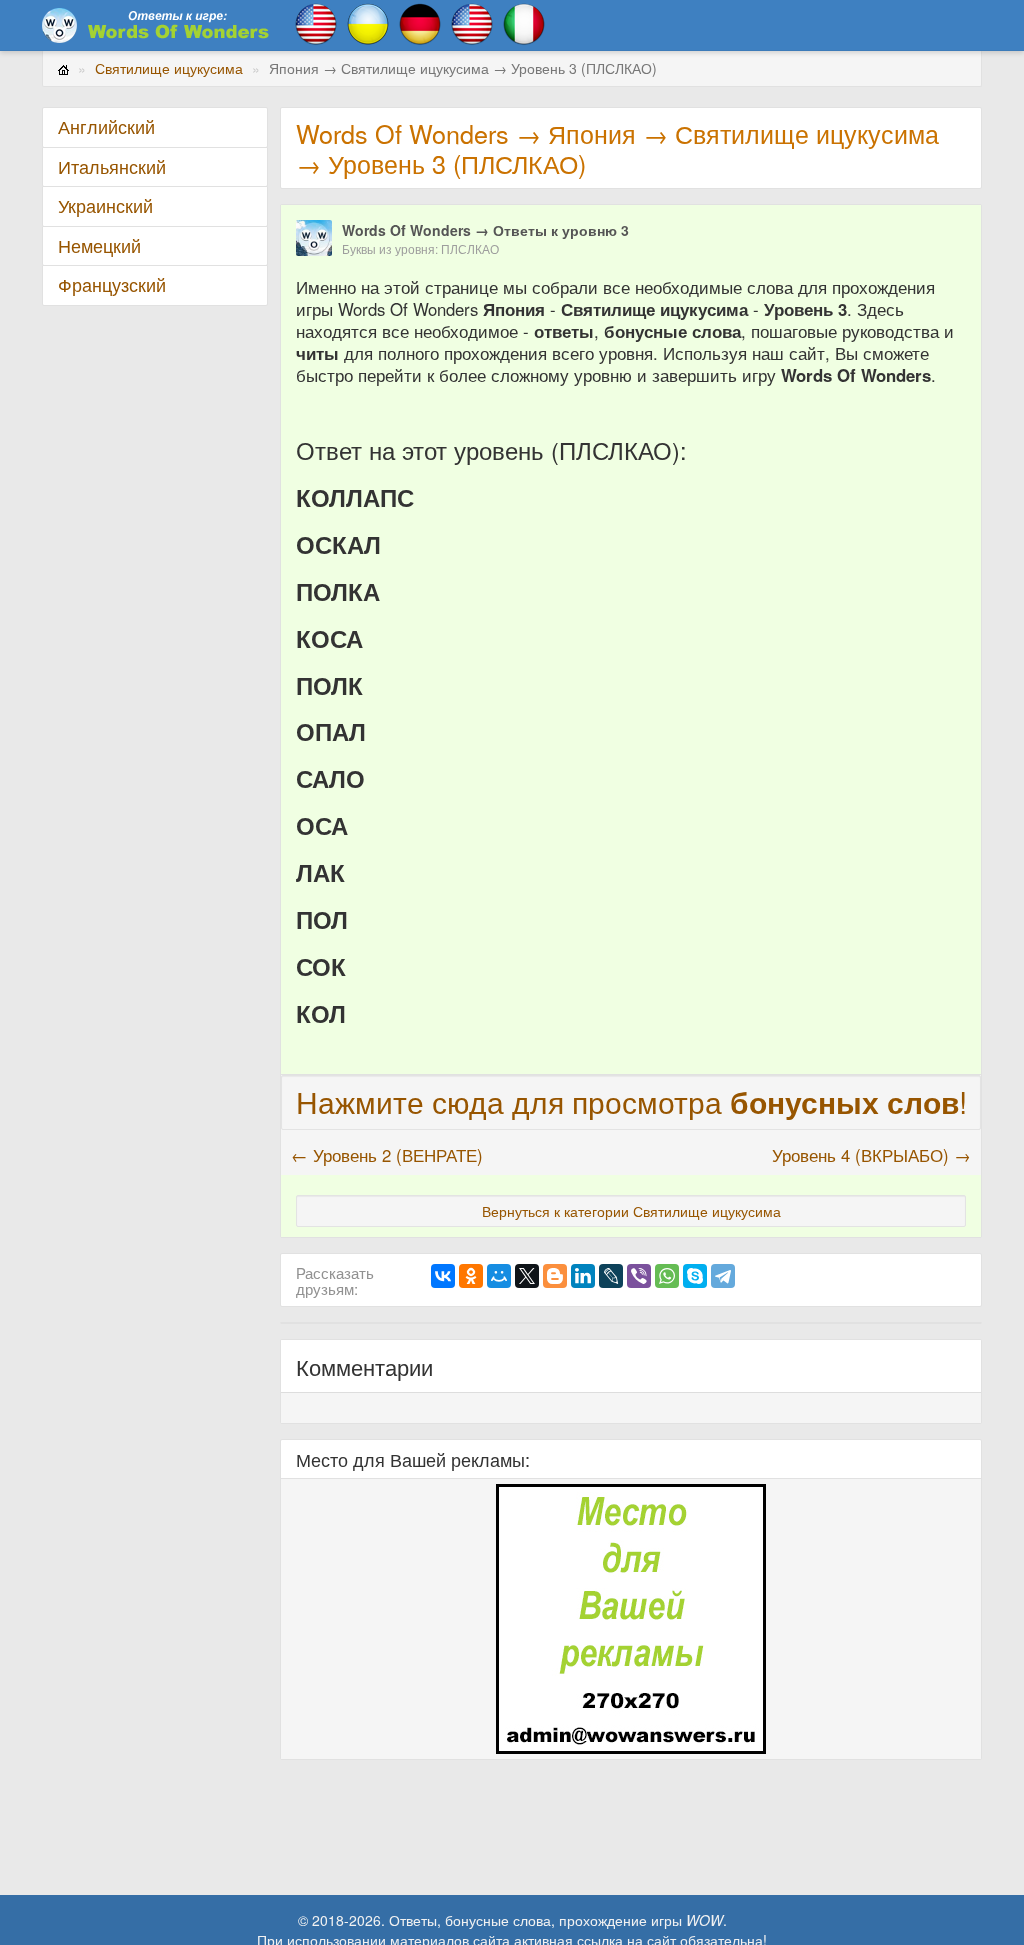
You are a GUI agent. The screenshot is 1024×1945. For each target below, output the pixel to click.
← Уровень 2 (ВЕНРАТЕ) (387, 1155)
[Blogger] (555, 1276)
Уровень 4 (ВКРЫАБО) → (871, 1155)
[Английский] (316, 22)
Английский (106, 126)
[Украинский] (368, 22)
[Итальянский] (524, 22)
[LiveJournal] (611, 1276)
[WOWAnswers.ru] (157, 25)
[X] (527, 1276)
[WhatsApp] (667, 1276)
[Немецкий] (420, 22)
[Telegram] (723, 1276)
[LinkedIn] (583, 1276)
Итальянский (112, 166)
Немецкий (99, 245)
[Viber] (639, 1276)
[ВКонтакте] (443, 1276)
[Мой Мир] (499, 1276)
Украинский (105, 205)
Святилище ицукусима (169, 68)
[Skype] (695, 1276)
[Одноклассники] (471, 1276)
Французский (112, 284)
